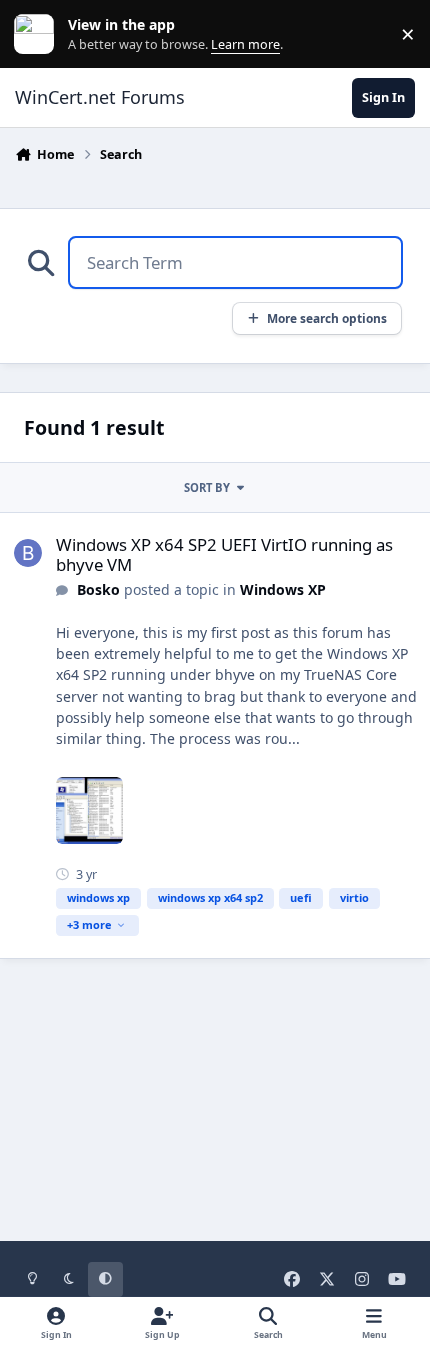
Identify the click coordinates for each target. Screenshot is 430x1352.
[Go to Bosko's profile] (28, 553)
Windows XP (283, 589)
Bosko (98, 589)
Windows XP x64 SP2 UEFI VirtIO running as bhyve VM (224, 554)
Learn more (38, 34)
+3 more (89, 924)
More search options (327, 318)
